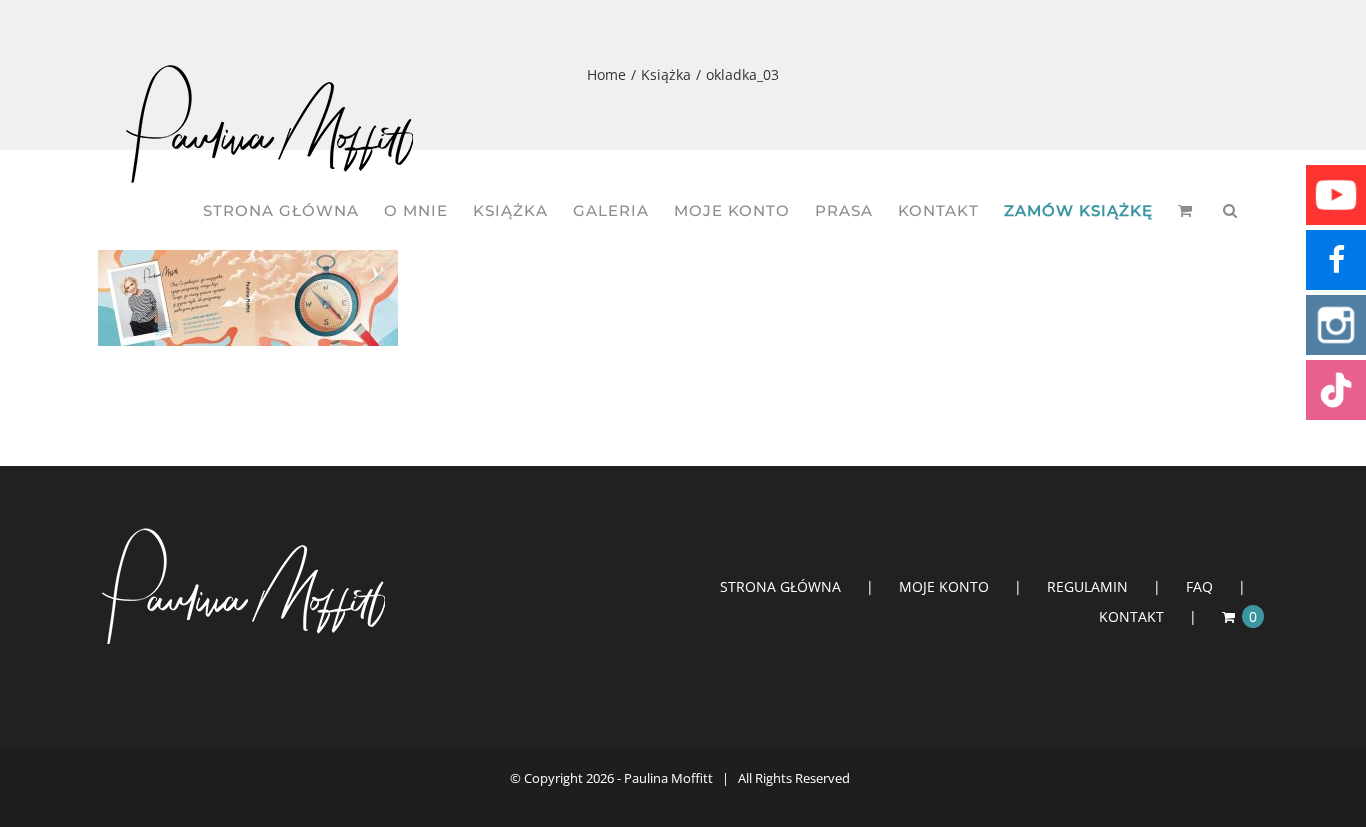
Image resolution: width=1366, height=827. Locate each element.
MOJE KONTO (944, 586)
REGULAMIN (1087, 586)
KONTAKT (1131, 616)
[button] (1230, 210)
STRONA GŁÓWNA (780, 586)
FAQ (1199, 586)
